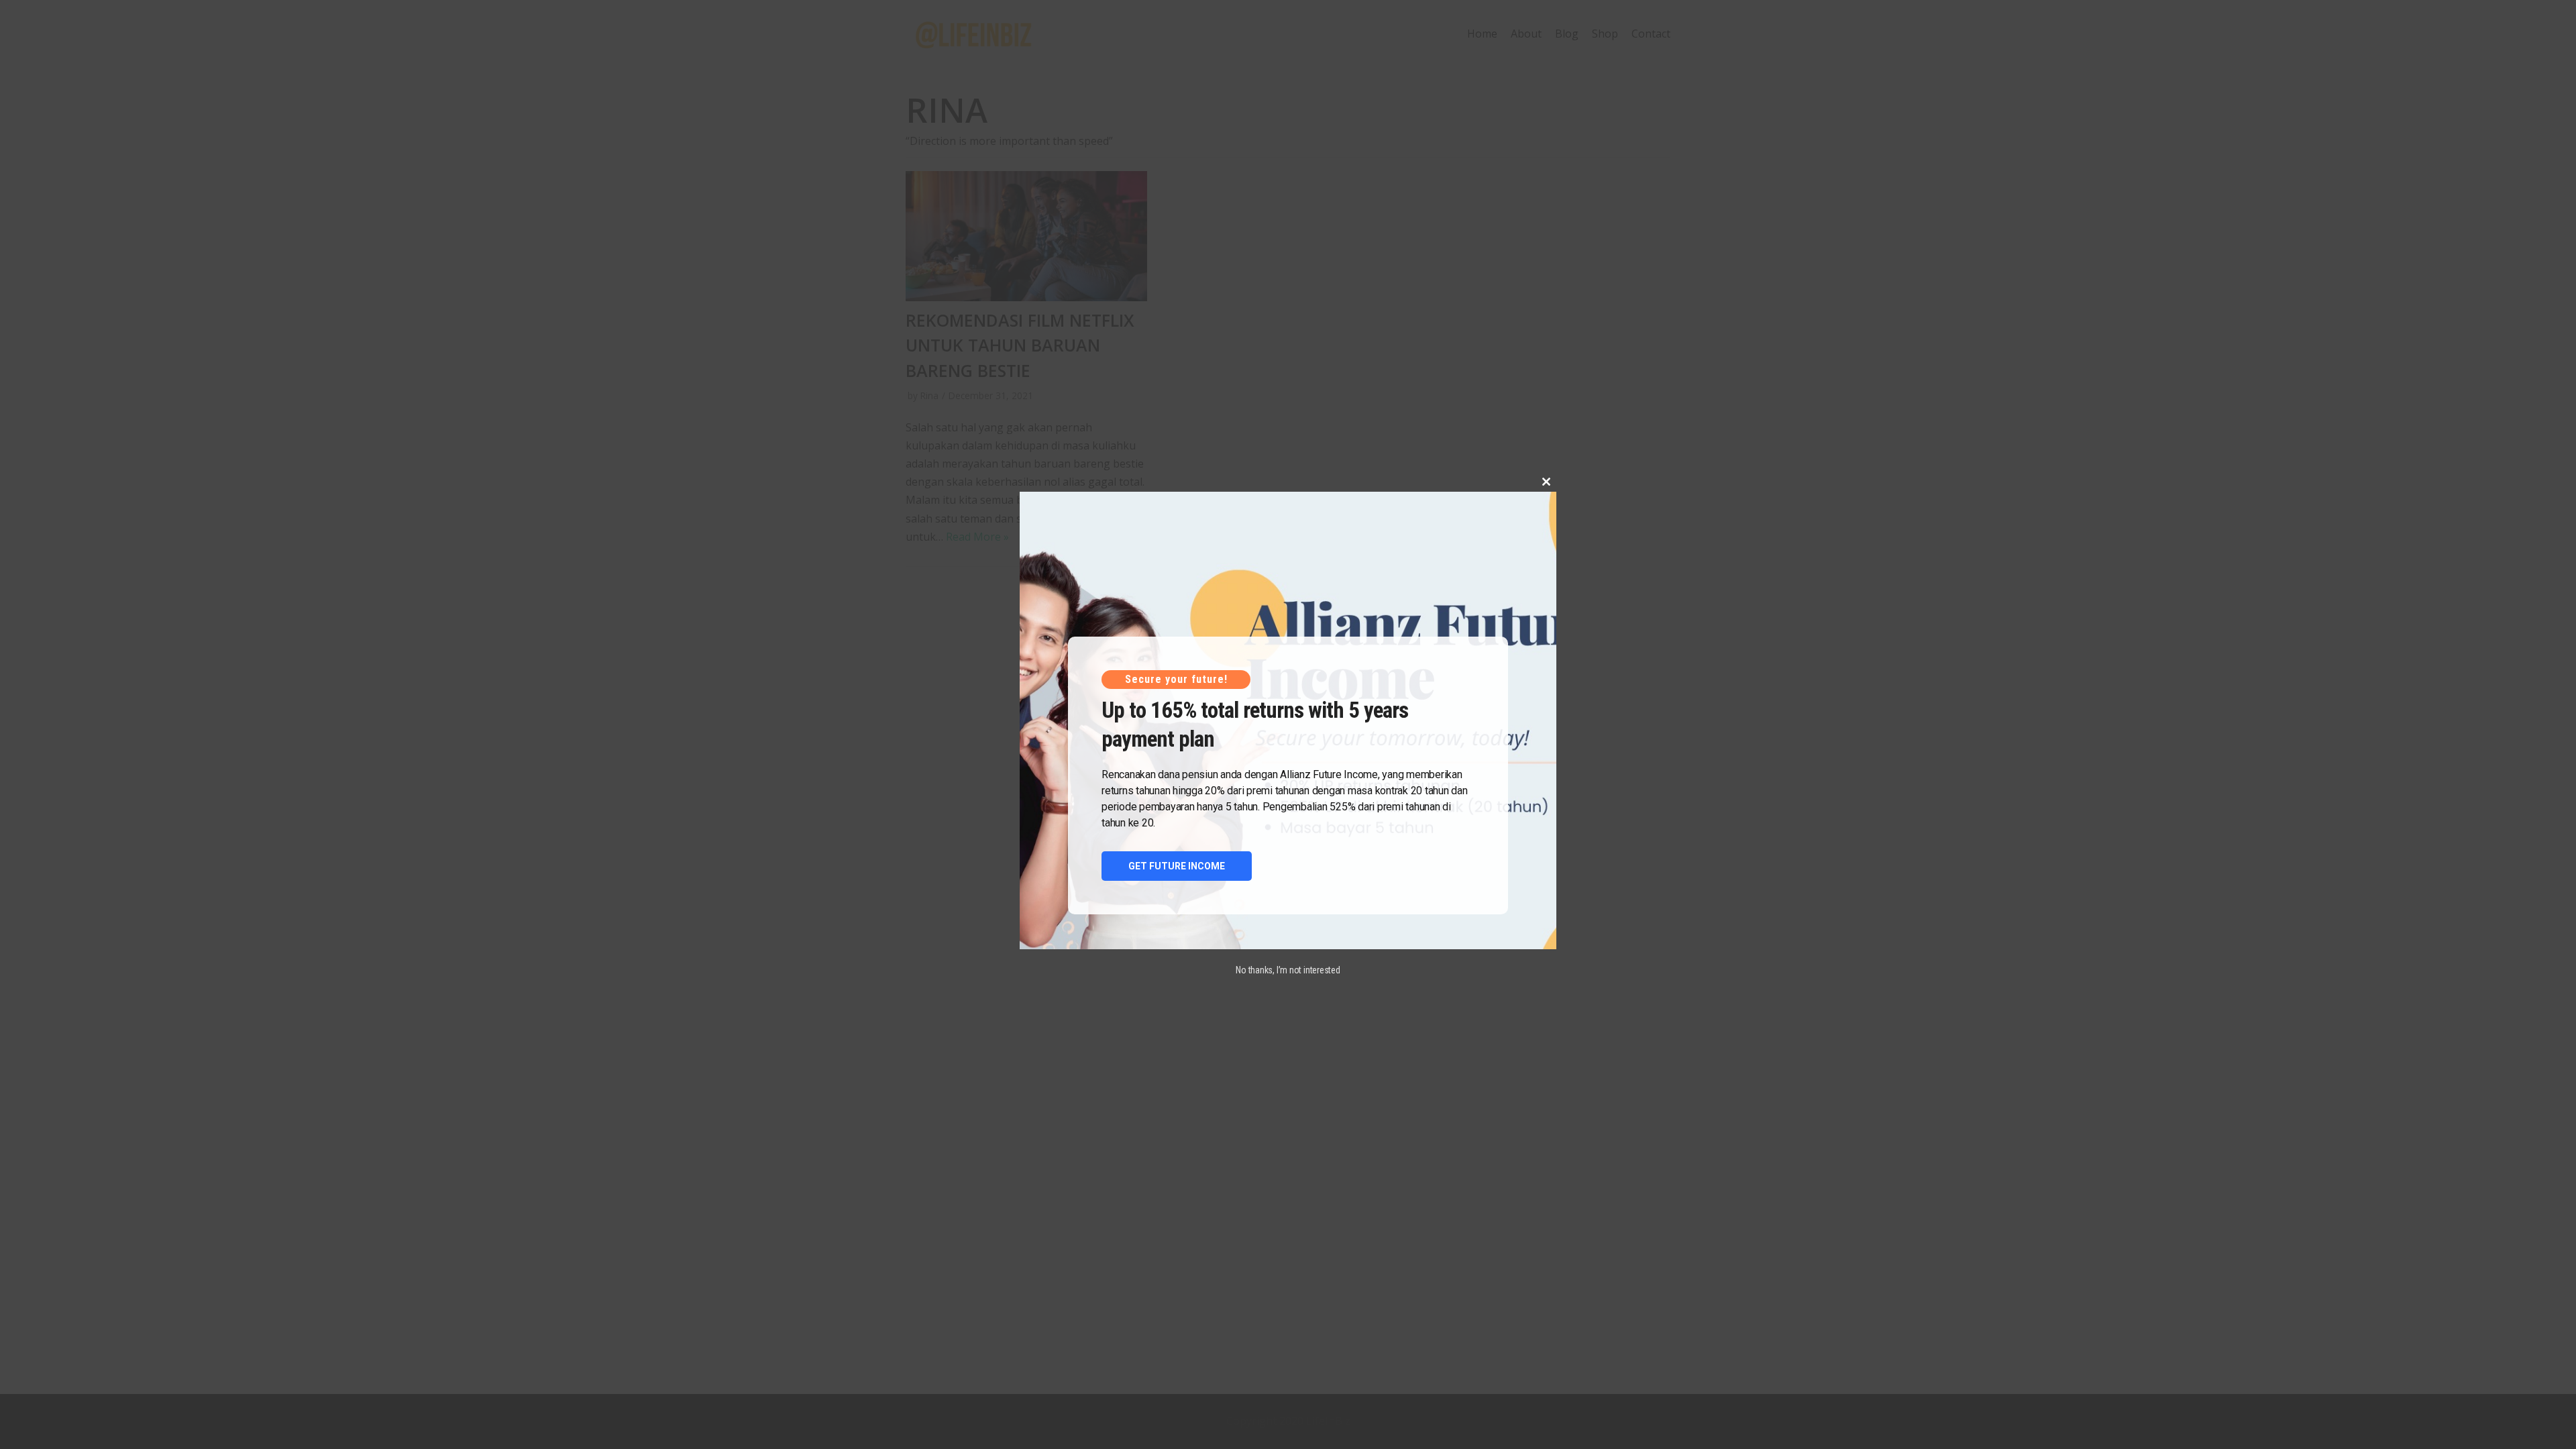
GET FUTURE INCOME (1177, 866)
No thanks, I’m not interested (1288, 970)
